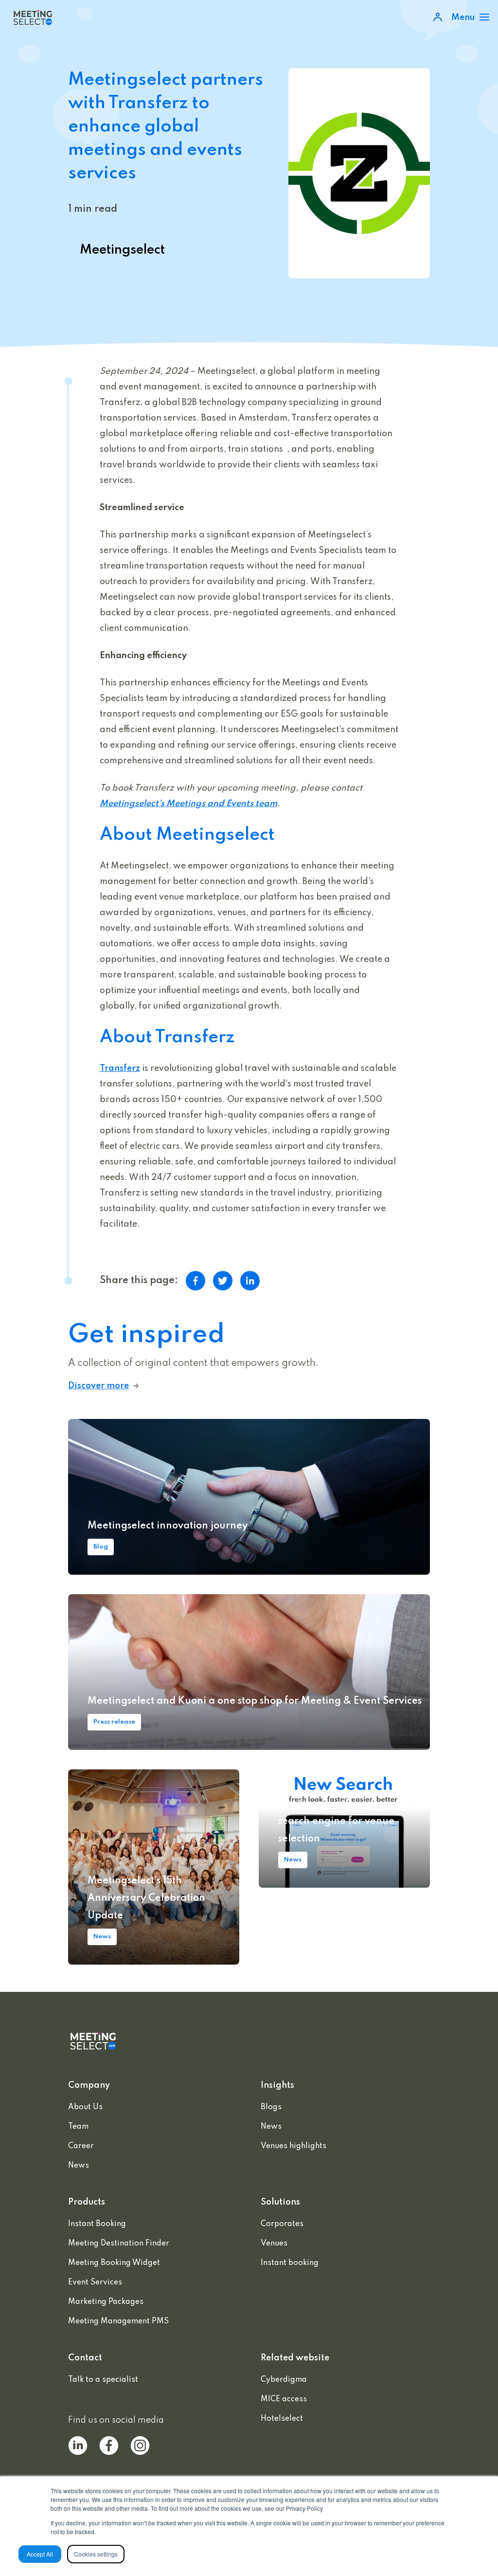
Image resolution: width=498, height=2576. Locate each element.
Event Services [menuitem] (95, 2282)
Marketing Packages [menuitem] (106, 2302)
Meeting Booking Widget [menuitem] (114, 2263)
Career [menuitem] (81, 2146)
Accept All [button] (40, 2554)
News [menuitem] (79, 2166)
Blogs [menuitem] (271, 2107)
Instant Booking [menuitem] (97, 2224)
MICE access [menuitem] (284, 2399)
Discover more (98, 1386)
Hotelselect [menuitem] (282, 2419)
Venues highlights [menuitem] (293, 2146)
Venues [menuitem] (274, 2244)
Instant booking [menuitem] (290, 2263)
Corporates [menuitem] (282, 2224)
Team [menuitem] (78, 2127)
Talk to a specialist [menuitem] (103, 2380)
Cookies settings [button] (96, 2554)
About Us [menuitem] (85, 2107)
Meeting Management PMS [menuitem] (118, 2321)
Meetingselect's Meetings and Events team (188, 804)
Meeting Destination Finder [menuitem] (119, 2244)
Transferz (120, 1068)
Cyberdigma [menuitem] (284, 2380)
